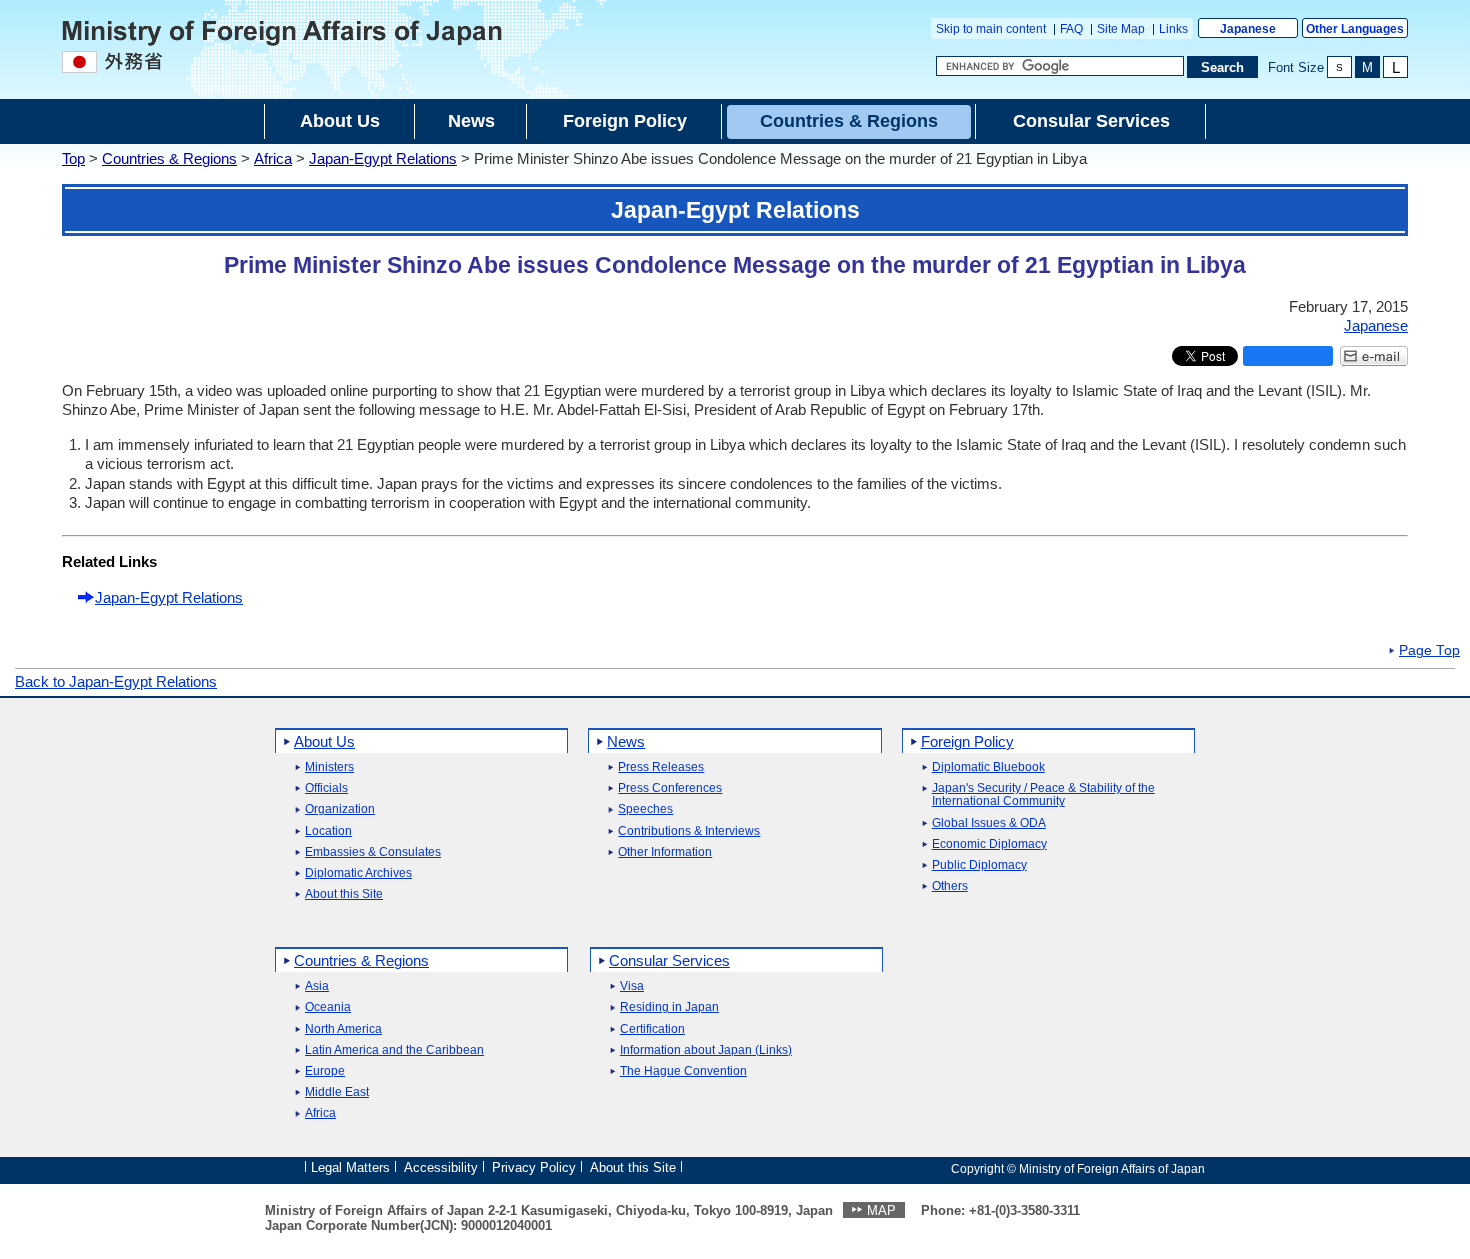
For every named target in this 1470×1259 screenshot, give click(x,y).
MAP (881, 1210)
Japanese (1248, 29)
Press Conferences (670, 788)
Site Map (1121, 29)
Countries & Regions (169, 158)
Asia (317, 986)
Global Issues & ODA (989, 823)
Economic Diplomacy (989, 844)
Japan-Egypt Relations (383, 158)
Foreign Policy (967, 741)
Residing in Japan (669, 1007)
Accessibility (441, 1167)
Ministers (329, 767)
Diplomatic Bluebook (988, 767)
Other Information (665, 852)
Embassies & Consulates (373, 852)
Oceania (328, 1007)
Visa (632, 986)
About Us (324, 741)
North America (343, 1029)
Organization (340, 809)
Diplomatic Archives (358, 873)
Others (950, 886)
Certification (652, 1029)
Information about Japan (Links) (706, 1050)
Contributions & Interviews (689, 831)
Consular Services (669, 960)
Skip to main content (991, 29)
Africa (273, 158)
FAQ (1071, 29)
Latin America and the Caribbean (394, 1050)
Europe (325, 1071)
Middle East (337, 1092)
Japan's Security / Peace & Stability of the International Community (1043, 795)
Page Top (1429, 651)
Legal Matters (350, 1167)
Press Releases (661, 767)
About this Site (344, 894)
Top (73, 158)
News (626, 741)
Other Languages (1355, 29)
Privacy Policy (534, 1167)
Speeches (645, 809)
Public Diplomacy (979, 865)
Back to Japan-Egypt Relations (116, 681)
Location (328, 831)
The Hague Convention (683, 1071)
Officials (326, 788)
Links (1173, 29)
